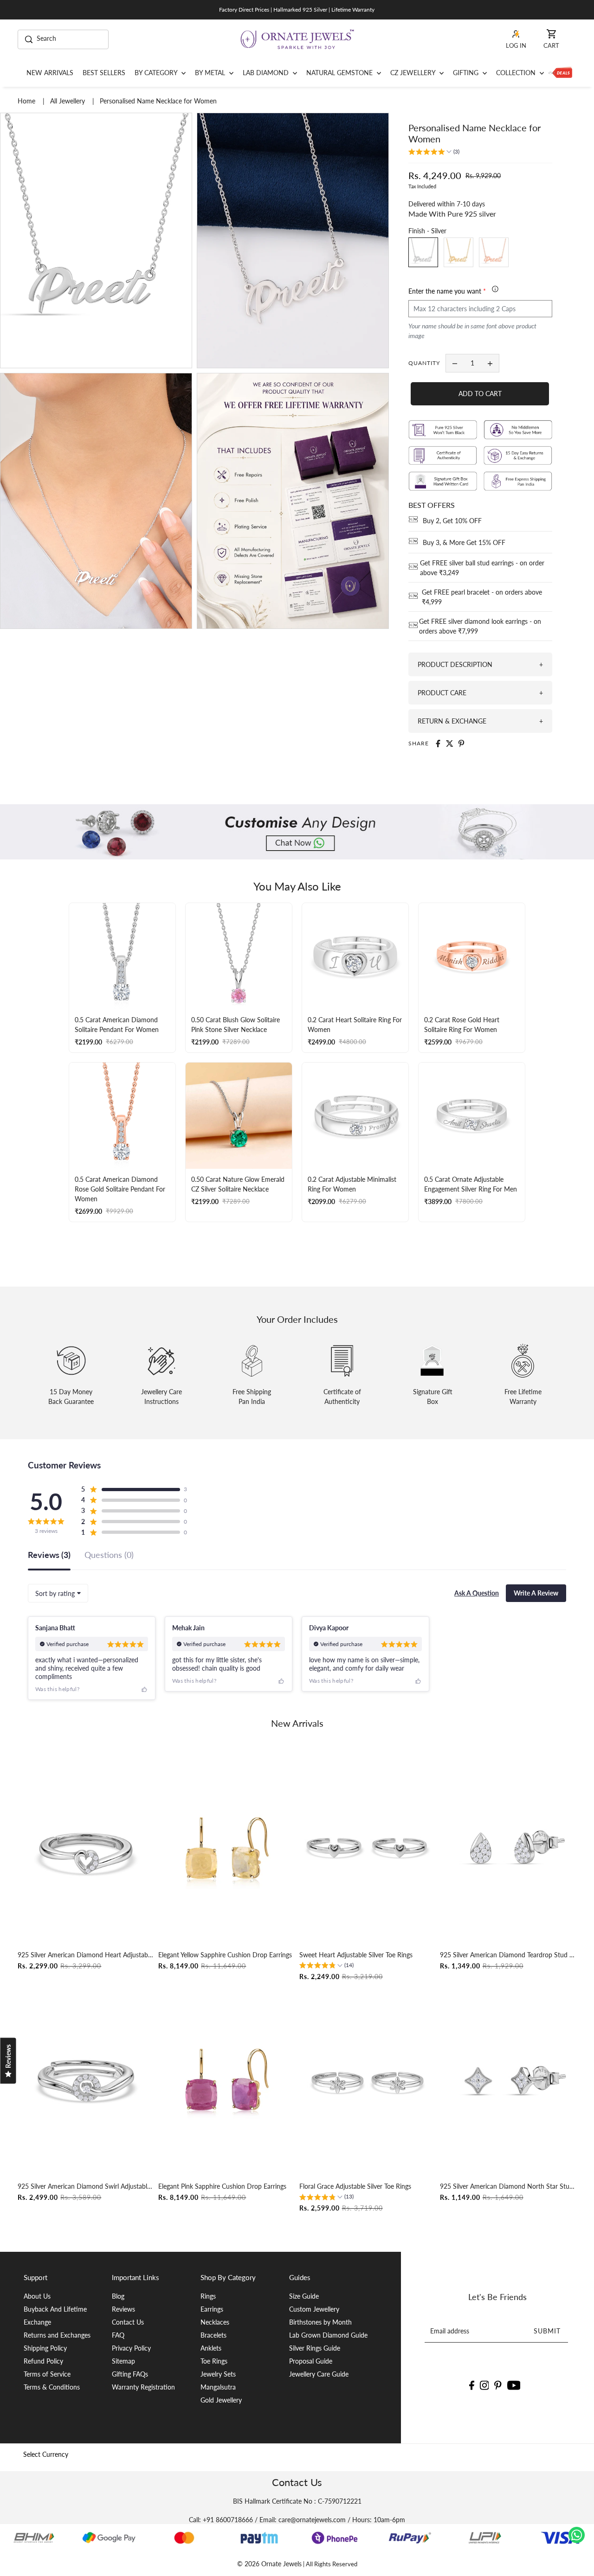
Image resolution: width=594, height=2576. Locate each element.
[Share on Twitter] (450, 743)
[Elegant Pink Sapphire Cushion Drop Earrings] (226, 2080)
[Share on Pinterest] (461, 743)
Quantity (424, 363)
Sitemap (123, 2361)
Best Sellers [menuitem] (104, 73)
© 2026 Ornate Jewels (269, 2564)
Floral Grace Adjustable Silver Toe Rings (355, 2187)
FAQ (118, 2335)
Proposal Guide (311, 2361)
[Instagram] (484, 2384)
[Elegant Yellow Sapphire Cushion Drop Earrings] (226, 1849)
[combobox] (58, 1593)
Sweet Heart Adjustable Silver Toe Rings (356, 1955)
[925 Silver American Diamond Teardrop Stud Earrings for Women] (508, 1849)
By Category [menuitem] (157, 73)
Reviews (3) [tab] (49, 1555)
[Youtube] (514, 2384)
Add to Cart (480, 394)
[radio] (423, 252)
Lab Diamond (267, 73)
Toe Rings (214, 2361)
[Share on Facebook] (438, 743)
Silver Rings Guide (315, 2348)
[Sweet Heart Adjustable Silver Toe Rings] (368, 1849)
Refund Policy (43, 2361)
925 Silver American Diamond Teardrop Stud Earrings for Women (508, 1955)
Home (27, 101)
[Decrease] (455, 363)
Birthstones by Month (320, 2322)
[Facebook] (472, 2384)
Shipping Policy (45, 2348)
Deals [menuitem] (560, 73)
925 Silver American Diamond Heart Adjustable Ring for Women (86, 1955)
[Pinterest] (498, 2384)
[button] (434, 153)
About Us (37, 2296)
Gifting (467, 73)
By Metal (211, 73)
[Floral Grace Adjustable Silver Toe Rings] (368, 2080)
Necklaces (215, 2322)
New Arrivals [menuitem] (50, 73)
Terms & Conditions (52, 2387)
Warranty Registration (143, 2387)
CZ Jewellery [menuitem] (414, 73)
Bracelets (213, 2335)
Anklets (211, 2348)
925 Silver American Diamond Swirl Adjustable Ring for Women (86, 2187)
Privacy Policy (131, 2348)
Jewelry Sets (218, 2374)
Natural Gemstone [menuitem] (340, 73)
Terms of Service (47, 2374)
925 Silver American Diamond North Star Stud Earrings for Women (508, 2187)
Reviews (123, 2309)
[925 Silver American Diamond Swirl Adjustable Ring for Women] (86, 2080)
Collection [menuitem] (517, 73)
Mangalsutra (218, 2387)
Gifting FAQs (130, 2374)
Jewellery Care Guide (319, 2374)
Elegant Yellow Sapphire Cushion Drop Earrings (225, 1955)
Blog (118, 2296)
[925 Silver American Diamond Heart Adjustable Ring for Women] (86, 1849)
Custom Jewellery (314, 2309)
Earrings (212, 2309)
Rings (208, 2296)
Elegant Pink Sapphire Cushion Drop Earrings (222, 2187)
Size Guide (304, 2296)
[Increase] (490, 363)
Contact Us (128, 2322)
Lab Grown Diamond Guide (328, 2335)
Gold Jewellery (221, 2400)
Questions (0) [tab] (109, 1555)
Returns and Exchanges (57, 2335)
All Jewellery (68, 101)
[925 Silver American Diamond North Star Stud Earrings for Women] (508, 2080)
